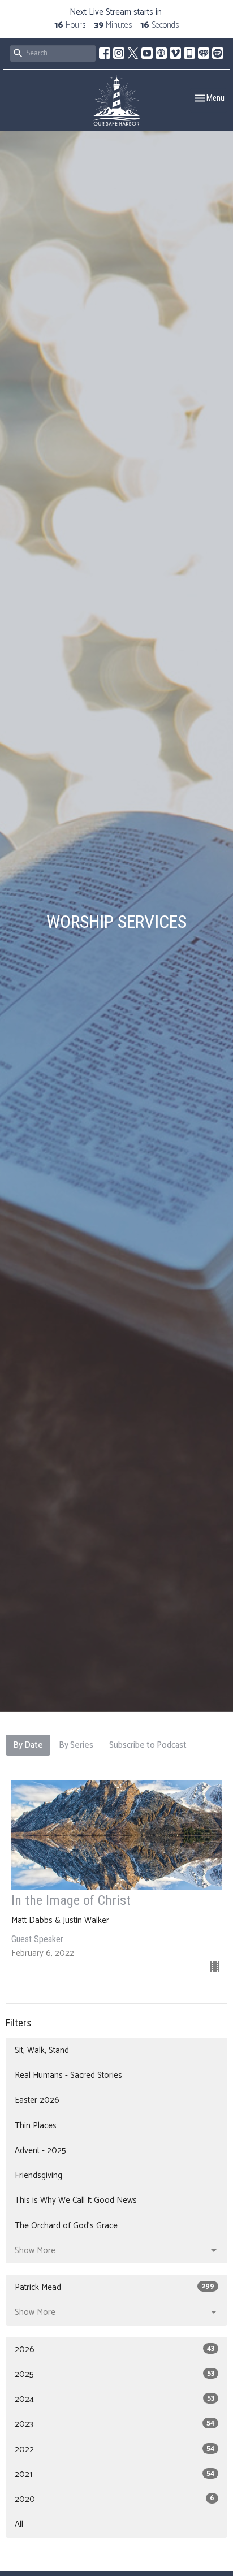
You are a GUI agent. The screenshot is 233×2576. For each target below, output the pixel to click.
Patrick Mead (115, 2287)
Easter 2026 (37, 2100)
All (19, 2524)
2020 (115, 2499)
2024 (115, 2399)
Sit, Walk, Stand (42, 2050)
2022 (115, 2450)
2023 (115, 2424)
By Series (76, 1745)
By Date (28, 1745)
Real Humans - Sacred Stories (68, 2075)
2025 (115, 2374)
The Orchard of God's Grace (66, 2226)
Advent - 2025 (40, 2151)
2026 (115, 2350)
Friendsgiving (38, 2175)
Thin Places (36, 2126)
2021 (115, 2475)
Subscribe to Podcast (148, 1745)
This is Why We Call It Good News (76, 2200)
